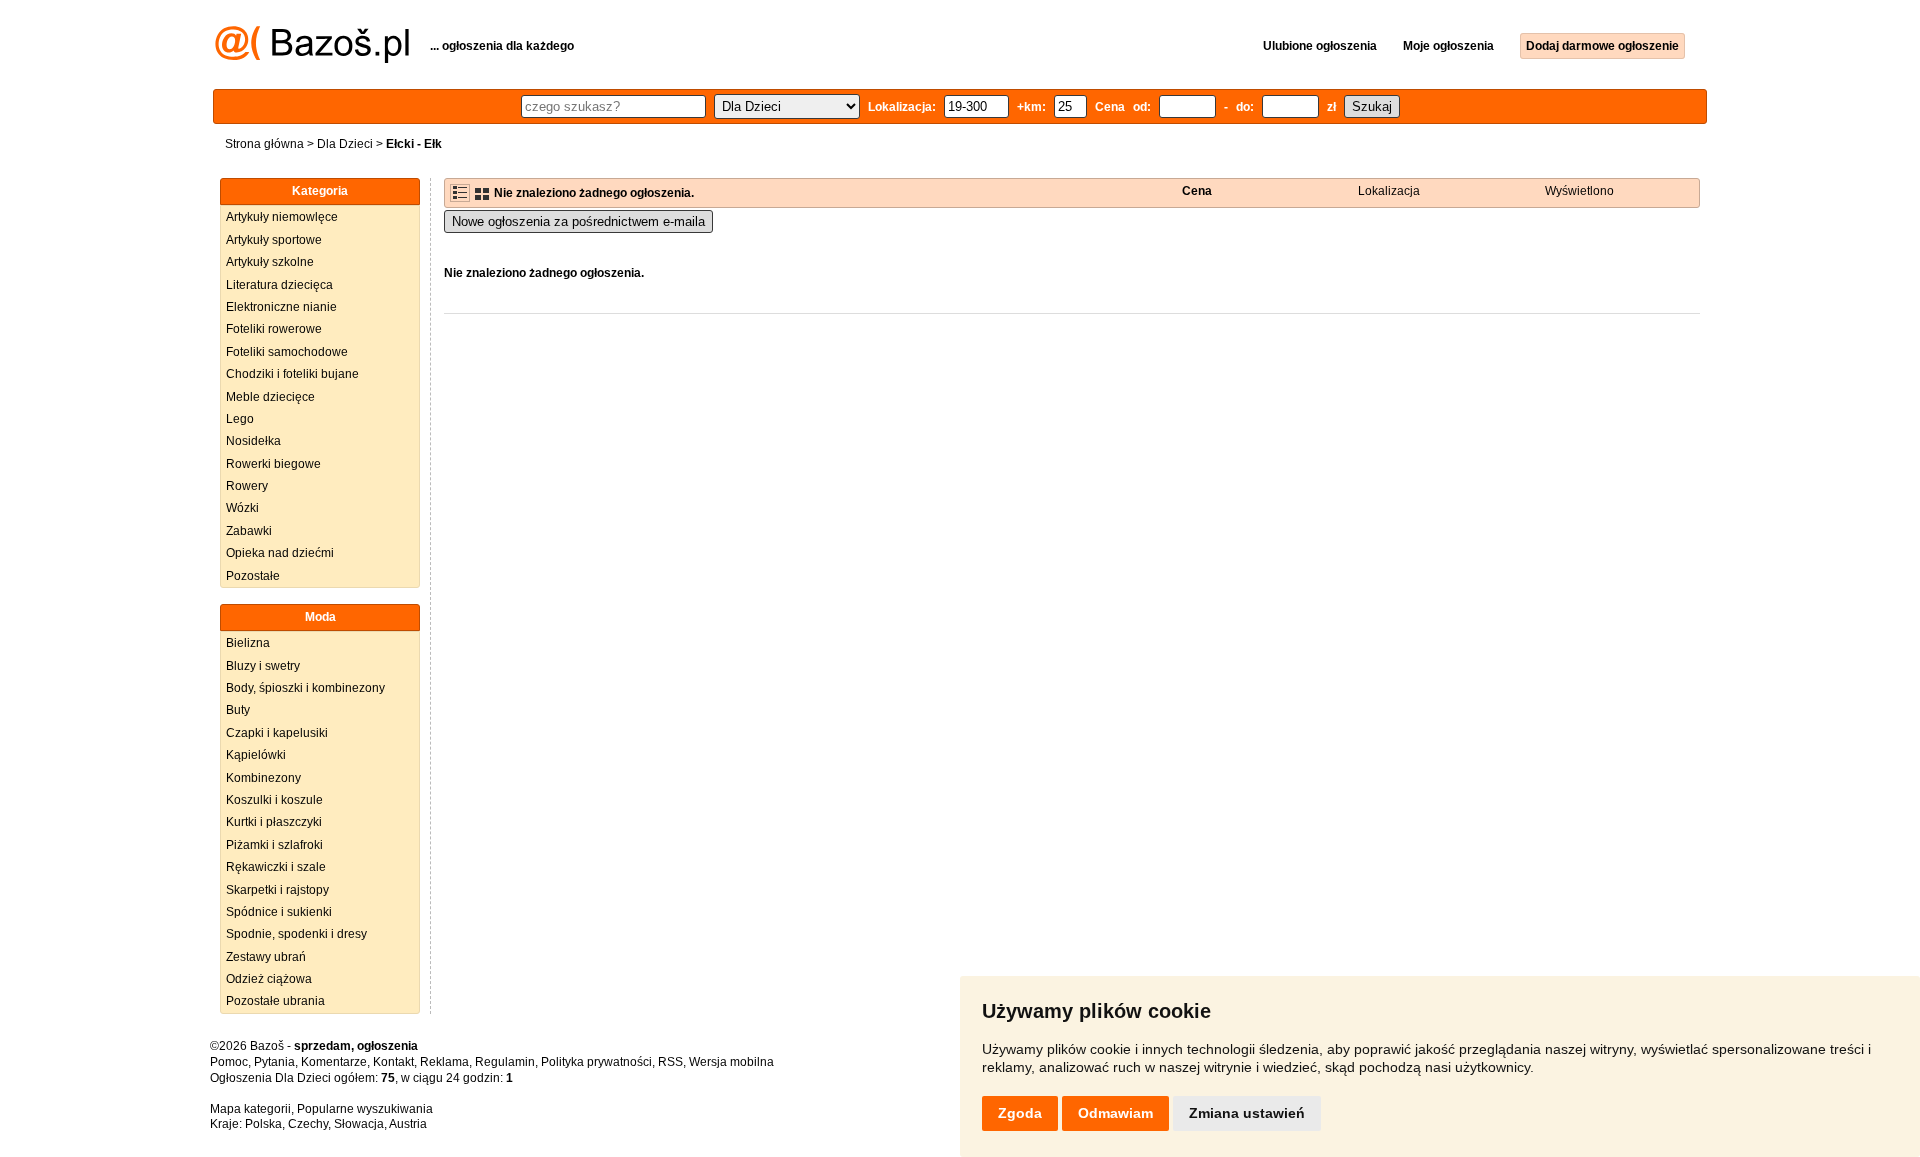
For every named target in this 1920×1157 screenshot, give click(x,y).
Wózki (242, 508)
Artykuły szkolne (270, 262)
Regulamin (505, 1062)
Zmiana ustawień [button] (1247, 1113)
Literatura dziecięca (279, 285)
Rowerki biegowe (273, 464)
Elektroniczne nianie (281, 307)
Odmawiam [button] (1115, 1113)
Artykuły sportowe (274, 240)
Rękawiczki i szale (276, 867)
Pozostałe (253, 576)
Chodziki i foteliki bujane (292, 374)
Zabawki (249, 531)
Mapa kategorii (250, 1109)
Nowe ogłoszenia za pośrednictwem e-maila (578, 221)
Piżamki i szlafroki (274, 845)
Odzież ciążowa (269, 979)
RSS (670, 1062)
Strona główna (264, 144)
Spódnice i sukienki (279, 912)
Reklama (444, 1062)
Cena (1197, 191)
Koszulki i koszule (274, 800)
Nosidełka (253, 441)
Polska (263, 1124)
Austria (408, 1124)
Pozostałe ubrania (275, 1001)
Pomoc (229, 1062)
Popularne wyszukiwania (365, 1109)
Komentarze (334, 1062)
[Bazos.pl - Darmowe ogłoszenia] (312, 59)
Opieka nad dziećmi (280, 553)
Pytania (274, 1062)
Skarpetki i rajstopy (277, 890)
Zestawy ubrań (266, 957)
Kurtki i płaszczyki (274, 822)
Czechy (308, 1124)
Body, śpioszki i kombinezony (305, 688)
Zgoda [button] (1020, 1113)
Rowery (247, 486)
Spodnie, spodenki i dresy (296, 934)
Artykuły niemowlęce (282, 217)
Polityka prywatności (596, 1062)
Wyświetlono (1579, 191)
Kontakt (393, 1062)
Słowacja (359, 1124)
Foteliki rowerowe (274, 329)
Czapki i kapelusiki (277, 733)
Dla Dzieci (345, 144)
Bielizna (248, 643)
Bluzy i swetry (263, 666)
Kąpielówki (256, 755)
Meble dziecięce (270, 397)
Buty (238, 710)
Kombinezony (263, 778)
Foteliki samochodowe (287, 352)
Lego (240, 419)
